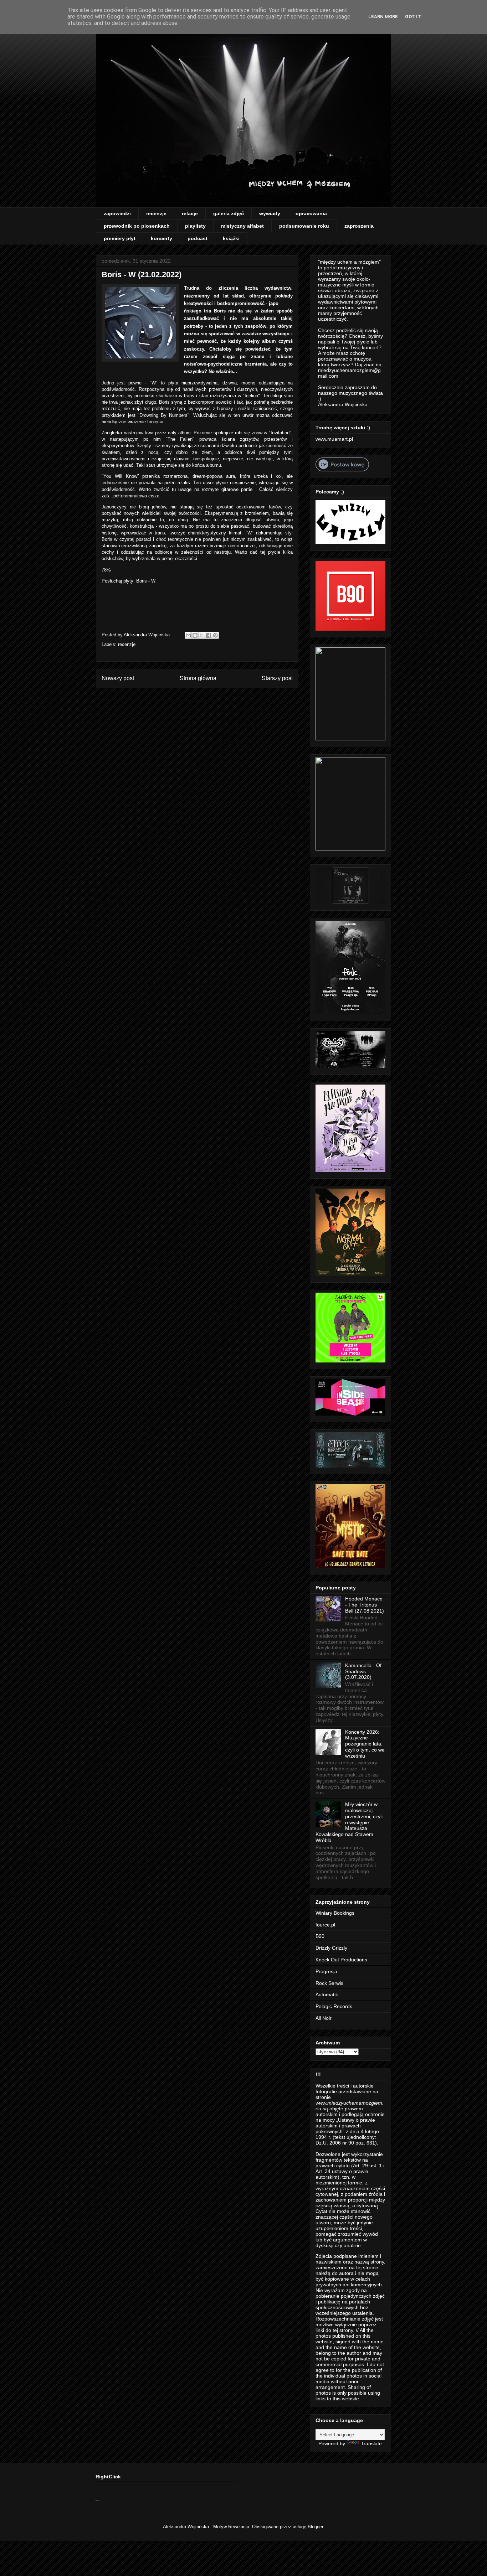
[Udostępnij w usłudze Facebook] (209, 635)
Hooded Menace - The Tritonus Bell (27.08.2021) (365, 1605)
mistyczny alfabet (242, 226)
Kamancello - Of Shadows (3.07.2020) (363, 1671)
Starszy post (277, 678)
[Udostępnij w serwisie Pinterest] (215, 635)
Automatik (327, 1995)
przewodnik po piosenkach (137, 226)
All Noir (324, 2018)
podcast (198, 238)
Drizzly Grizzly (331, 1948)
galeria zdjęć (229, 213)
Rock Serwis (329, 1983)
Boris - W (146, 581)
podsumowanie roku (304, 226)
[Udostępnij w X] (202, 635)
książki (231, 238)
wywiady (270, 213)
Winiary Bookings (335, 1913)
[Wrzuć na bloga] (195, 635)
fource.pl (325, 1925)
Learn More (383, 17)
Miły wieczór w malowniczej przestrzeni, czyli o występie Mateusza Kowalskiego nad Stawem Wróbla (349, 1822)
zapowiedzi (117, 213)
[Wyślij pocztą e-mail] (188, 635)
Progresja (326, 1971)
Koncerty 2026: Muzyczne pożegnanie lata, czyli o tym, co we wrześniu (365, 1744)
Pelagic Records (334, 2006)
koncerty (162, 238)
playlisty (195, 226)
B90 (320, 1936)
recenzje (156, 213)
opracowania (311, 213)
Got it (413, 17)
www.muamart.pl (334, 439)
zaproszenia (359, 226)
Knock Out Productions (341, 1960)
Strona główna (198, 678)
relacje (190, 213)
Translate (371, 2443)
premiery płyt (120, 238)
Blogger (315, 2527)
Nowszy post (118, 678)
